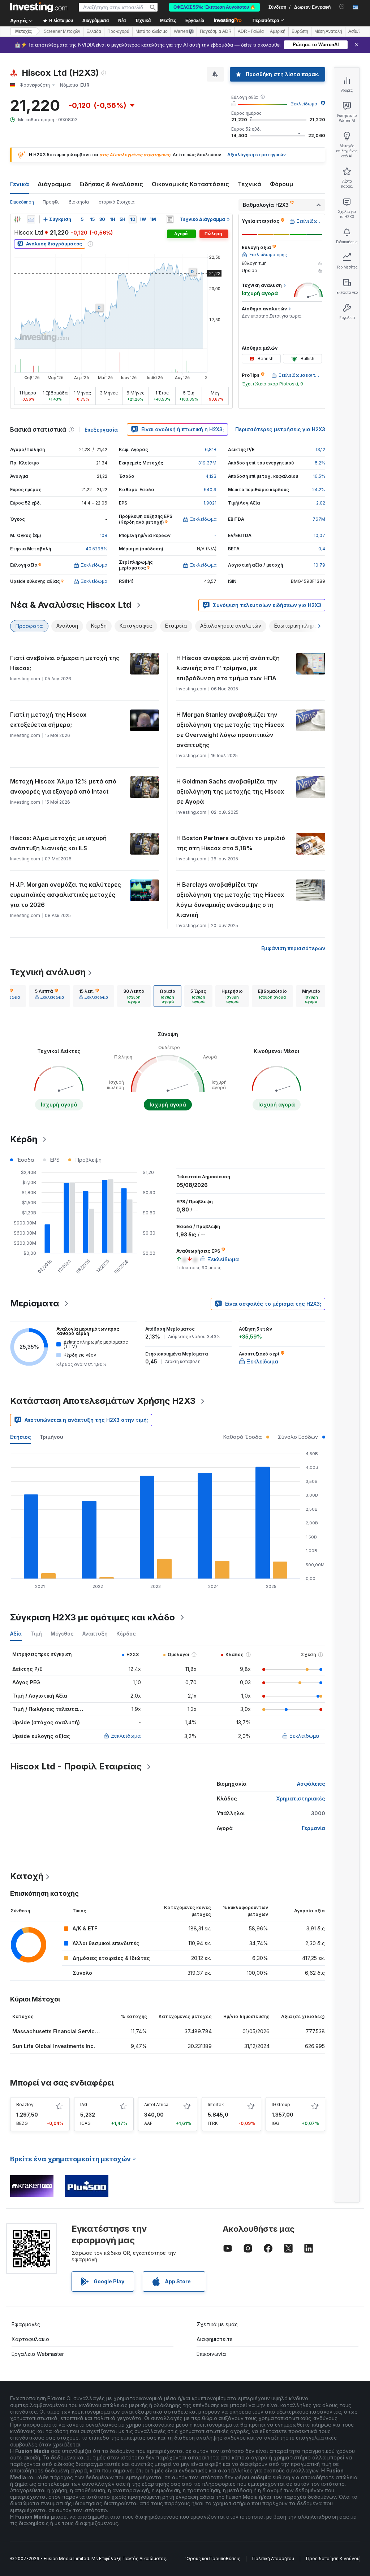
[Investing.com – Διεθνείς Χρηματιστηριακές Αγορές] (39, 7)
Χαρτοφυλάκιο (30, 2339)
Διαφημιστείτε (215, 2339)
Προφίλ (51, 202)
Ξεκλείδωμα (304, 104)
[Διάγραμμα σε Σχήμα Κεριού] (17, 219)
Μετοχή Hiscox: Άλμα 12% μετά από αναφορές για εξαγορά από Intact (63, 786)
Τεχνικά (249, 184)
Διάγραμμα (54, 184)
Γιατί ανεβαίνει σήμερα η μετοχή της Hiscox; (65, 663)
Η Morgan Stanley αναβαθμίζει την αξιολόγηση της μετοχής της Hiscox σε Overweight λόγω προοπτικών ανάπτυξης (230, 730)
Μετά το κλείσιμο (152, 31)
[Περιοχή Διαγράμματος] (31, 219)
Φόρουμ (282, 184)
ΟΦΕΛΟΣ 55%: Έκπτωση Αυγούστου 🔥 (214, 7)
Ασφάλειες (311, 1784)
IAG (84, 2105)
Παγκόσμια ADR (216, 31)
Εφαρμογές (26, 2324)
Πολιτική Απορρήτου (273, 2558)
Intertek (216, 2105)
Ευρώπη (300, 31)
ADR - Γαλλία (251, 31)
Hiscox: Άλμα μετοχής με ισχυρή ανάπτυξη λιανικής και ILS (58, 843)
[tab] (50, 996)
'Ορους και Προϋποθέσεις (213, 2558)
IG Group (281, 2105)
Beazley (25, 2105)
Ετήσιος (21, 1437)
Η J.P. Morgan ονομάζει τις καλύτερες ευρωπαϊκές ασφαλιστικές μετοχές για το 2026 (66, 895)
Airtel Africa (156, 2105)
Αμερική (278, 31)
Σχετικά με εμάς (217, 2324)
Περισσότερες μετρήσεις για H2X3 (280, 429)
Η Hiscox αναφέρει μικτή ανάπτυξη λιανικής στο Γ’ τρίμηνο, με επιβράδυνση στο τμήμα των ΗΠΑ (228, 668)
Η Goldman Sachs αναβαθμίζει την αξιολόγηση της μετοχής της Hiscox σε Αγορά (230, 791)
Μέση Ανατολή (328, 31)
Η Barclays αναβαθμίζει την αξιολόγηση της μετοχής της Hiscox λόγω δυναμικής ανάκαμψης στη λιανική (230, 900)
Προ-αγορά (118, 31)
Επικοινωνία (211, 2354)
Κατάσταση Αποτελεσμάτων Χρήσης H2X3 (103, 1401)
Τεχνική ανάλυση (48, 972)
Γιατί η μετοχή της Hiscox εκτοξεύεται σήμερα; (48, 720)
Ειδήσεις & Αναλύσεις (111, 184)
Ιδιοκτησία (78, 202)
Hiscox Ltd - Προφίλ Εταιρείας (76, 1766)
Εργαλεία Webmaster (38, 2354)
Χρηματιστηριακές (301, 1798)
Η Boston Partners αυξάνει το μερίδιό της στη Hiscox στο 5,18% (231, 843)
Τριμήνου (51, 1437)
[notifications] (342, 7)
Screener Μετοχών (62, 31)
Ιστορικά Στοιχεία (116, 202)
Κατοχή (27, 1876)
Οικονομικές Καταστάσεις (190, 184)
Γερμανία (313, 1828)
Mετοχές (23, 31)
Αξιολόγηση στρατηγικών (257, 155)
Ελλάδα (94, 31)
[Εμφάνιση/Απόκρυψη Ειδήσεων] (170, 219)
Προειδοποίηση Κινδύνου (333, 2558)
